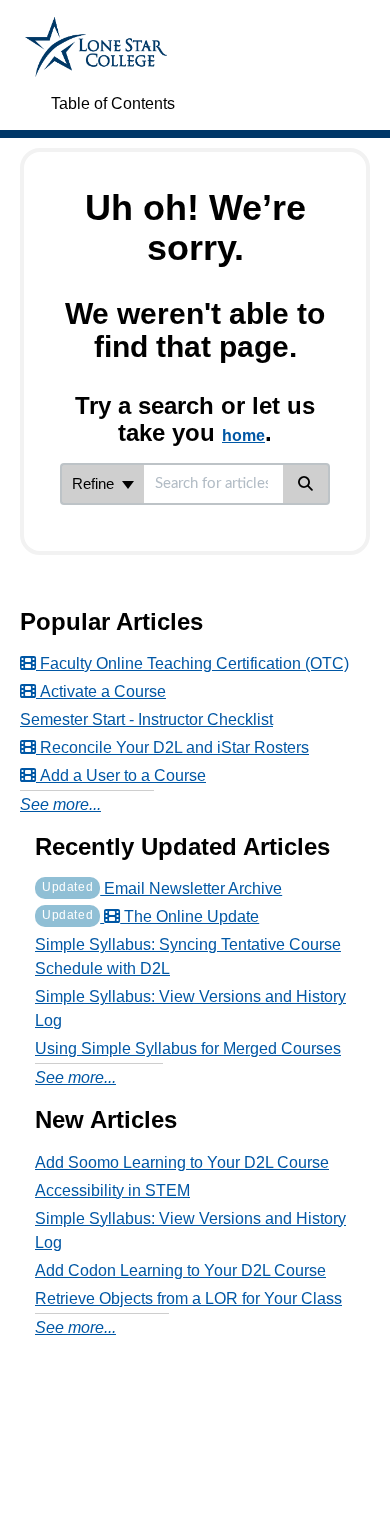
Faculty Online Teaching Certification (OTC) (192, 663)
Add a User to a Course (121, 775)
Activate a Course (101, 691)
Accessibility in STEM (112, 1190)
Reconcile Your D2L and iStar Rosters (172, 747)
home (243, 435)
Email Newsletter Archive (162, 888)
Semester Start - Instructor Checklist (146, 719)
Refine (95, 483)
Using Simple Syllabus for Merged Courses (188, 1048)
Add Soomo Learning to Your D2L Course (182, 1162)
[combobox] (213, 484)
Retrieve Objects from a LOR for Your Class (188, 1298)
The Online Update (150, 916)
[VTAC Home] (96, 26)
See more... (60, 804)
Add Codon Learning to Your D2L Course (180, 1270)
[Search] (306, 484)
